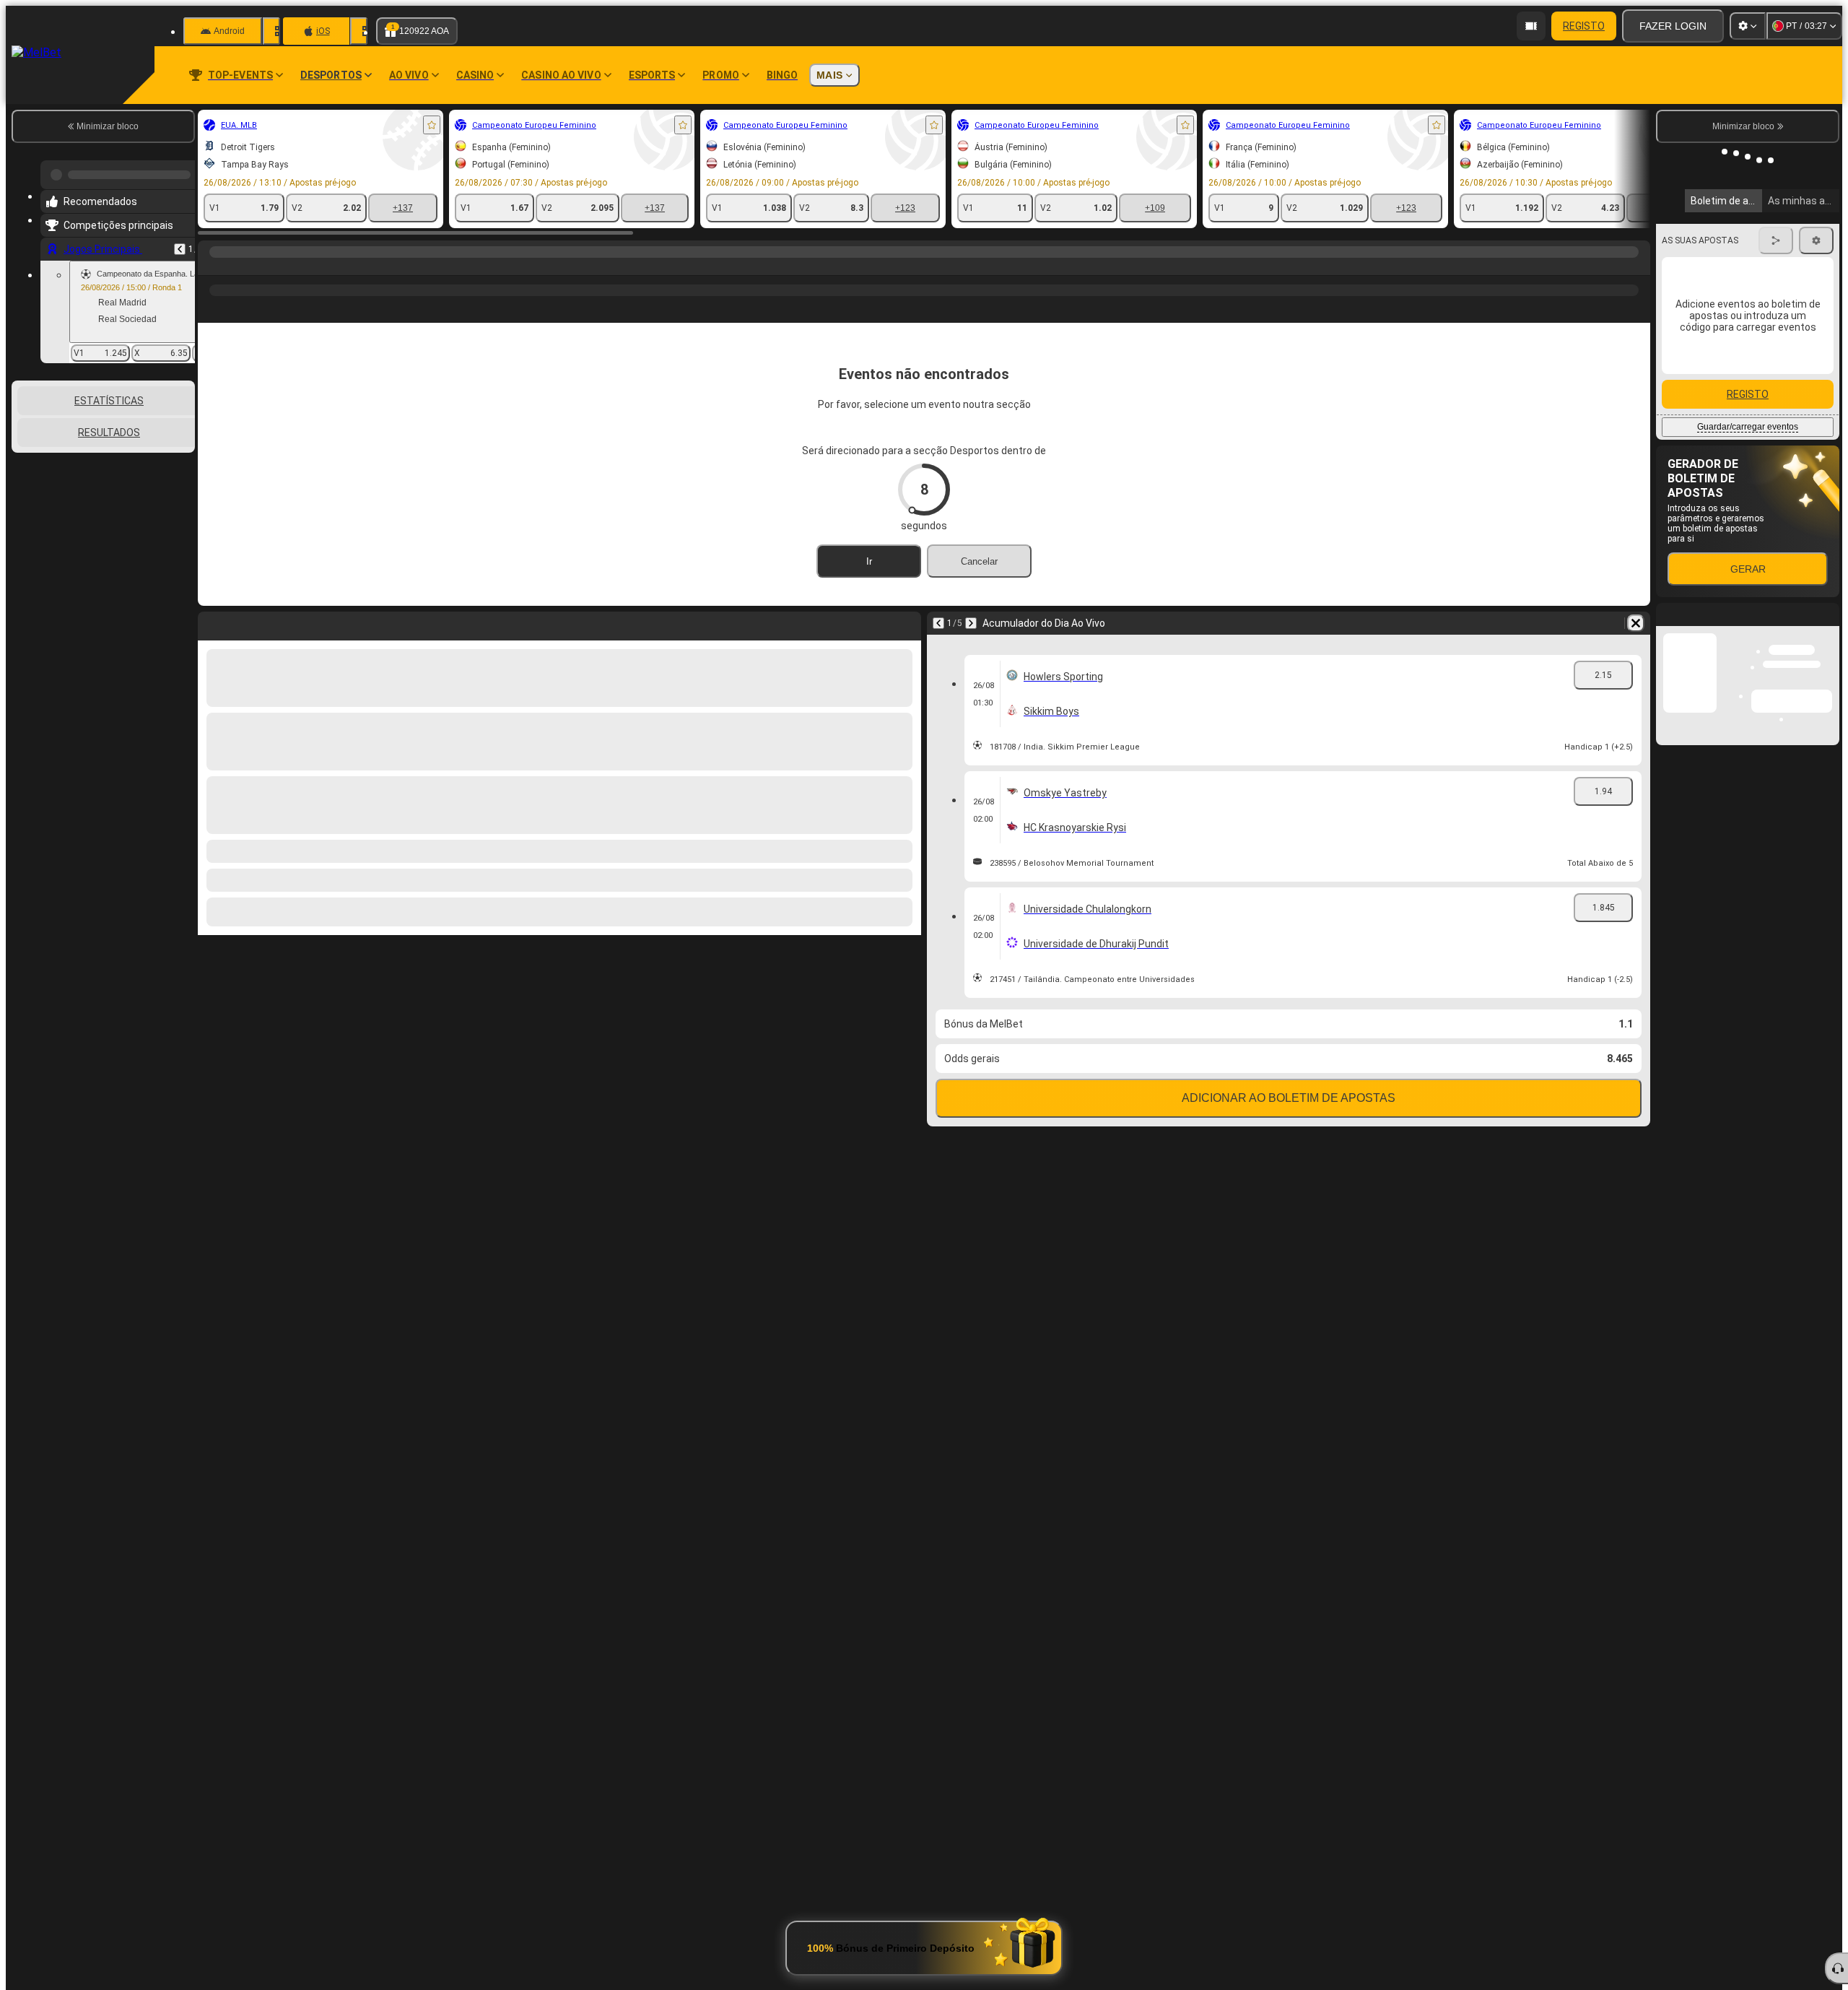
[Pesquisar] (1637, 266)
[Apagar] (1636, 623)
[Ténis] (240, 266)
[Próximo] (971, 623)
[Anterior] (180, 243)
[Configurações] (1748, 26)
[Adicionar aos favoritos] (432, 125)
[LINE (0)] (212, 266)
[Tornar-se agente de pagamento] (1531, 26)
